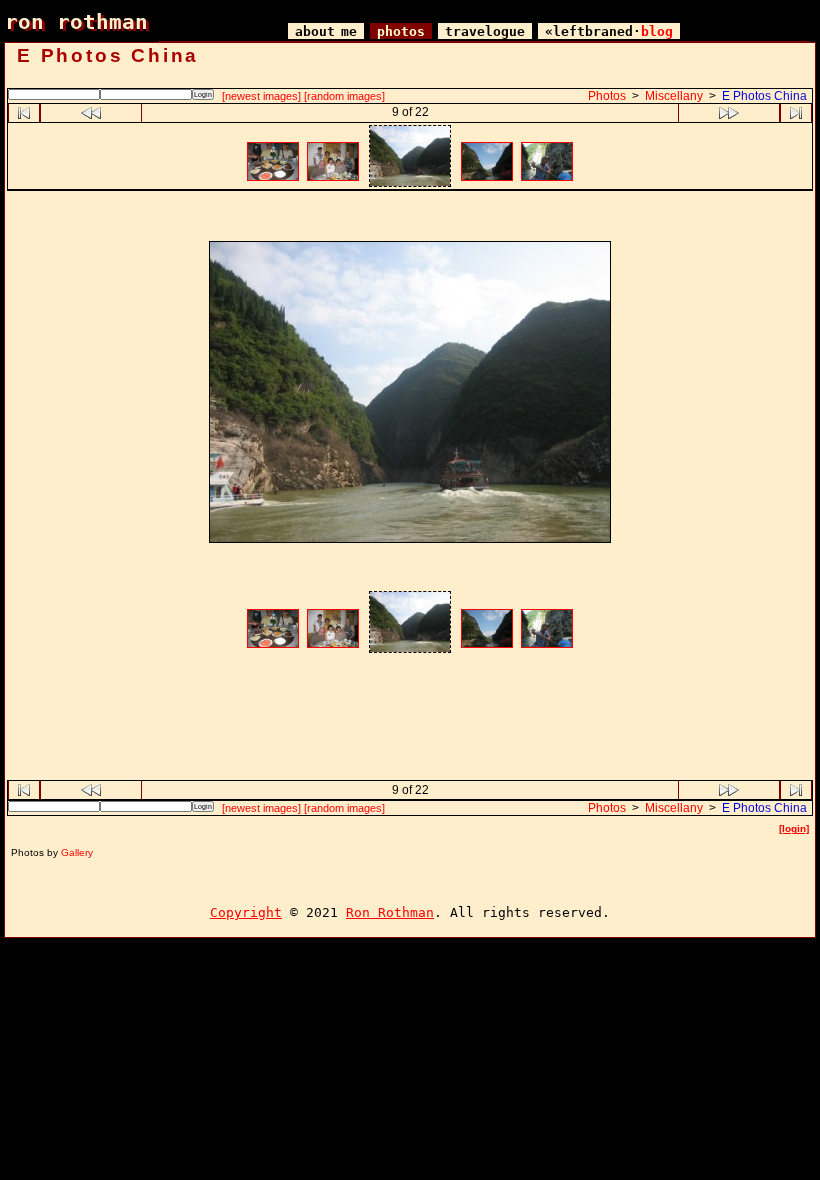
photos (401, 31)
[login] (794, 828)
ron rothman (76, 21)
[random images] (344, 96)
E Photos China (764, 96)
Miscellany (674, 96)
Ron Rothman (390, 912)
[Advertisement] (410, 218)
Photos (607, 96)
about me (326, 31)
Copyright (246, 912)
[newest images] (261, 96)
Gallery (77, 852)
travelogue (485, 31)
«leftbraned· (609, 31)
